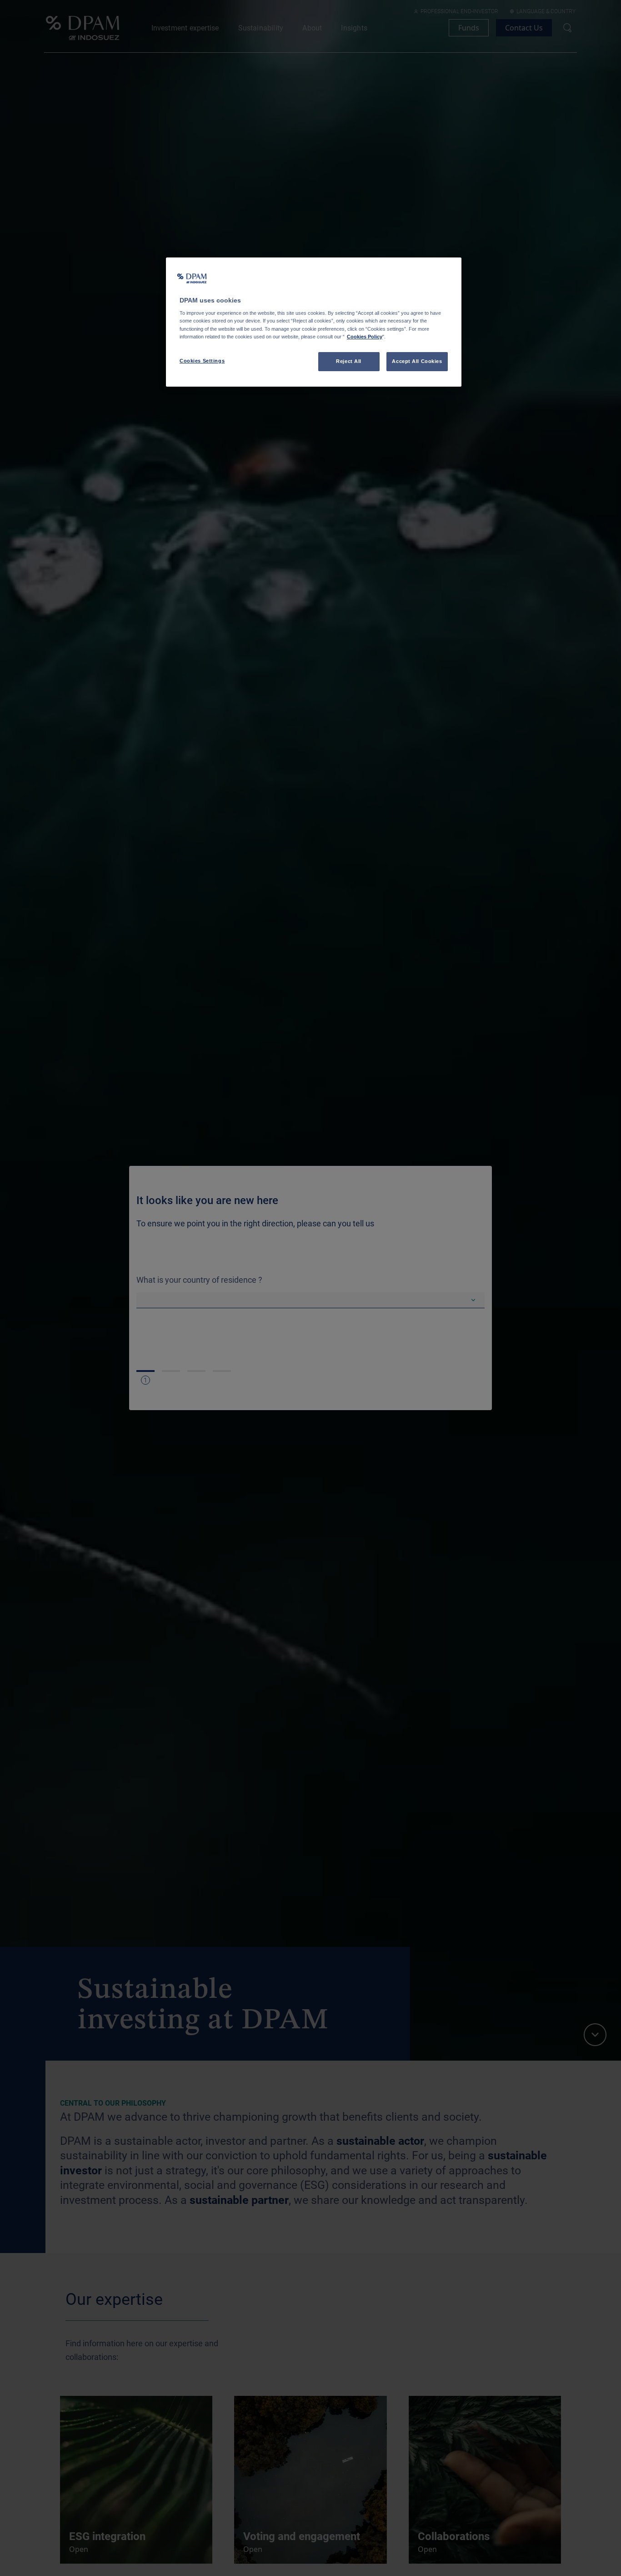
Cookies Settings (202, 361)
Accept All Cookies (417, 361)
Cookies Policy (365, 337)
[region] (314, 322)
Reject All (349, 361)
